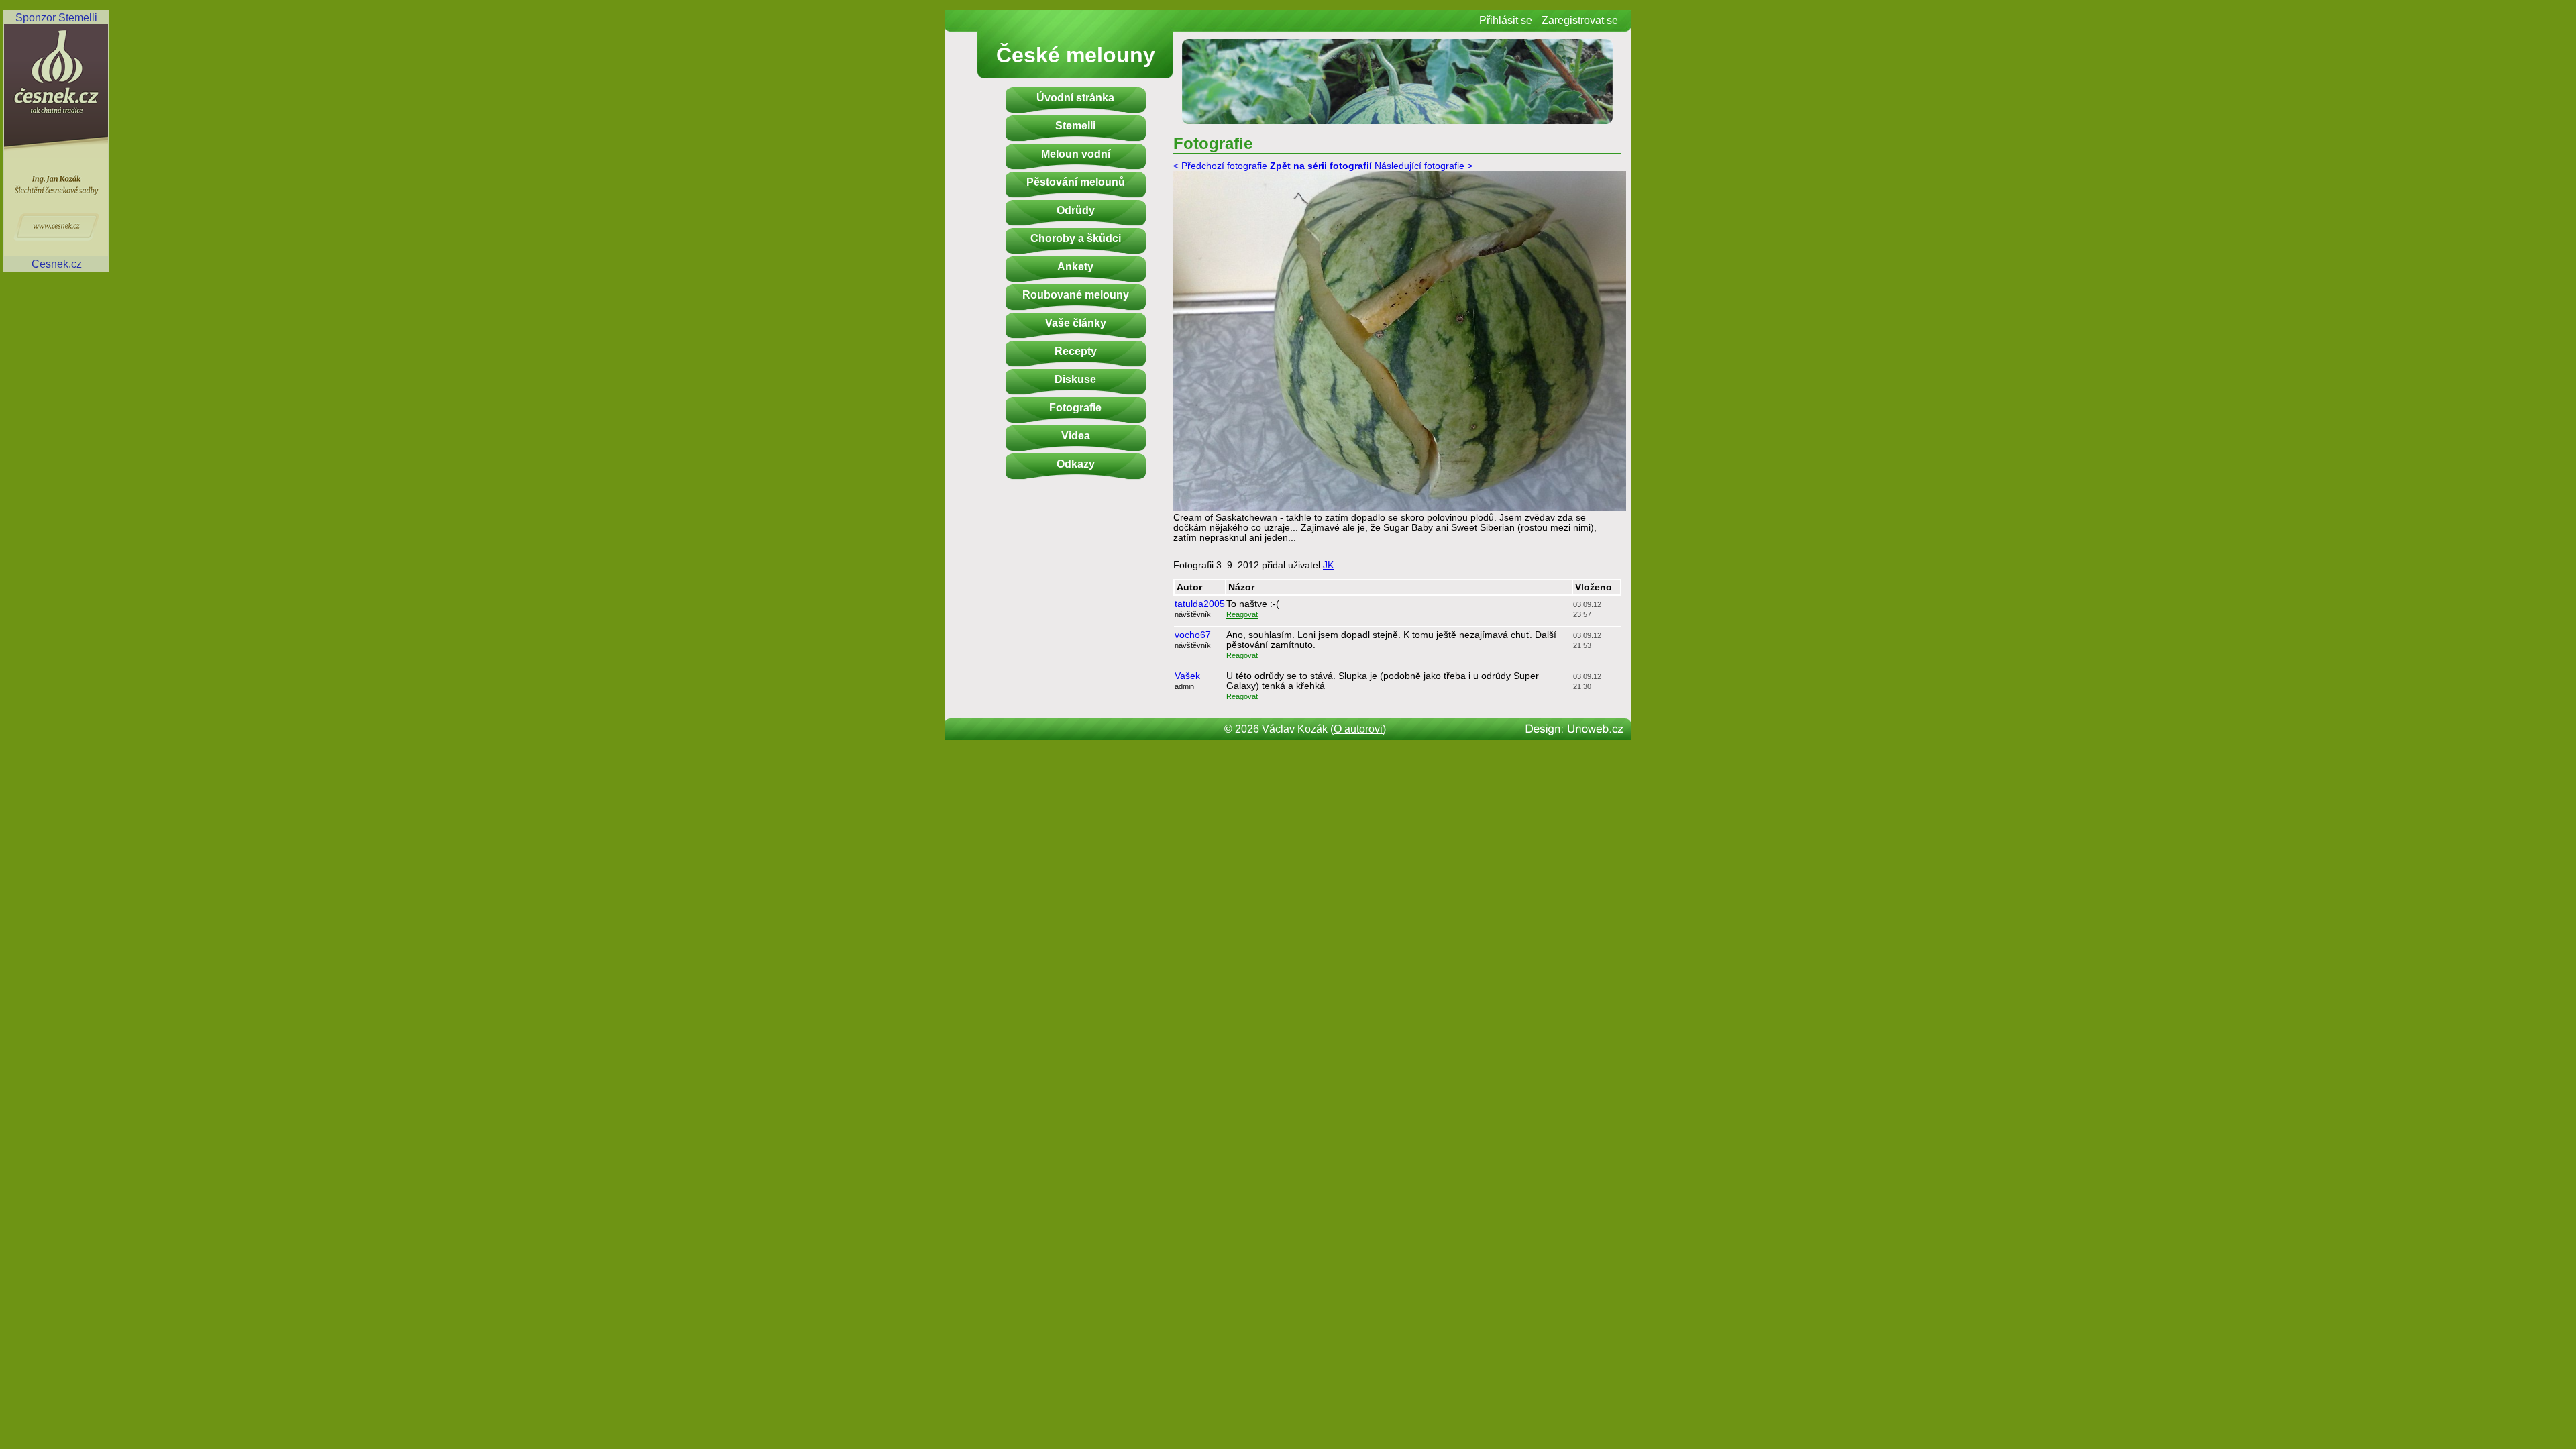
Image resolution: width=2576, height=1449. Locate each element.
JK (1328, 565)
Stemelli (1075, 126)
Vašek (1187, 676)
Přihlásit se (1506, 20)
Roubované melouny (1076, 295)
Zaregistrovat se (1580, 20)
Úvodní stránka (1075, 98)
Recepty (1076, 351)
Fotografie (1075, 408)
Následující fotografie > (1424, 166)
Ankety (1075, 267)
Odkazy (1076, 464)
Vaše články (1076, 323)
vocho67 (1193, 635)
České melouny (1076, 55)
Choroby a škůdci (1076, 238)
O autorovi (1358, 729)
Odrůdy (1076, 210)
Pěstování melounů (1076, 182)
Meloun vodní (1076, 154)
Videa (1076, 436)
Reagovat (1242, 614)
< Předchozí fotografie (1220, 166)
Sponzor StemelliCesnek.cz (56, 141)
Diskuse (1075, 379)
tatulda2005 (1200, 604)
